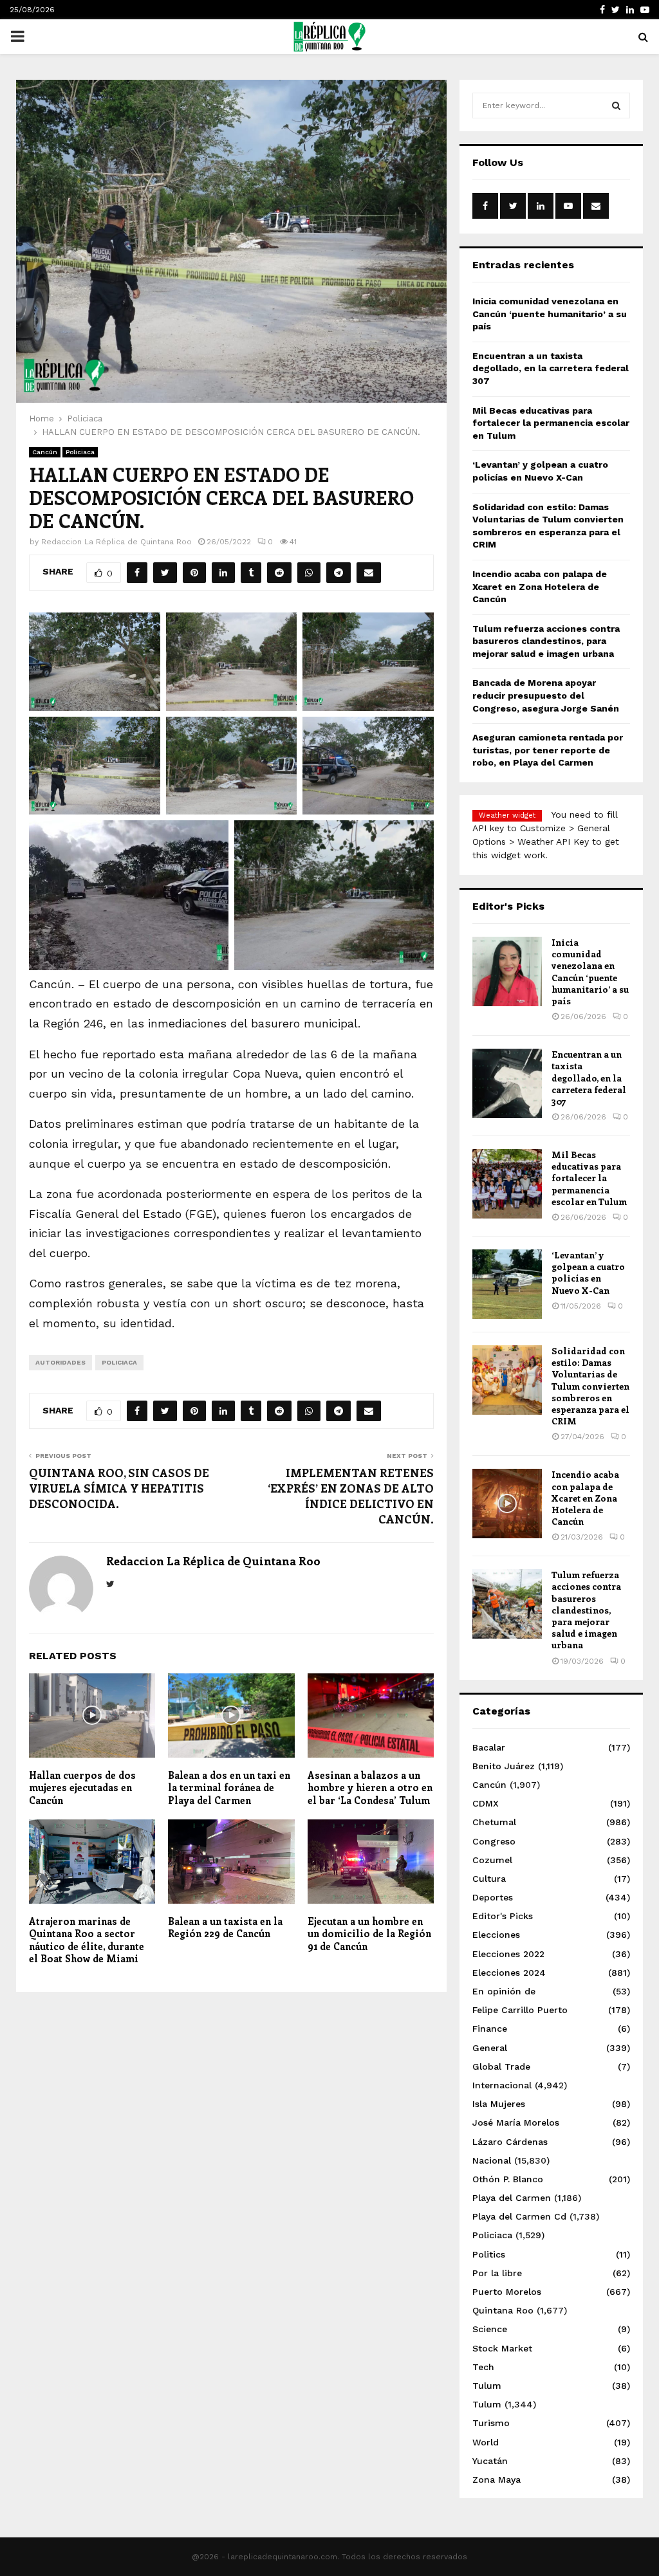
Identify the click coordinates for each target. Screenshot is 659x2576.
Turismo (491, 2423)
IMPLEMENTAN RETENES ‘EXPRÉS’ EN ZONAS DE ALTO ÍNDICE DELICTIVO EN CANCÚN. (351, 1496)
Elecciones (496, 1935)
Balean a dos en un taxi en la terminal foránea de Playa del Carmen (229, 1788)
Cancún (45, 452)
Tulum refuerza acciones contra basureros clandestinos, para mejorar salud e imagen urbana (546, 641)
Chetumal (494, 1822)
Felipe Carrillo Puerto (520, 2010)
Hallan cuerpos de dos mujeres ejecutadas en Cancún (82, 1788)
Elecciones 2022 (508, 1954)
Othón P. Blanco (508, 2179)
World (486, 2442)
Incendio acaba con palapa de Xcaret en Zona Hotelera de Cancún (540, 586)
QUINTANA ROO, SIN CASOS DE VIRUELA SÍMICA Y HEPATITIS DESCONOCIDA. (119, 1488)
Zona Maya (497, 2479)
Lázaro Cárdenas (510, 2142)
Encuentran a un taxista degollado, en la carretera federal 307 (551, 368)
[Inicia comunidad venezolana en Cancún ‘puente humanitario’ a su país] (507, 971)
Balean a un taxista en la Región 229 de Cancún (225, 1927)
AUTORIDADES (60, 1362)
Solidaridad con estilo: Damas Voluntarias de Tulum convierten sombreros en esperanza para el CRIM (590, 1386)
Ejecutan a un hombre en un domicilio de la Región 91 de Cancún (369, 1934)
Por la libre (497, 2273)
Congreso (494, 1841)
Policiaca (80, 452)
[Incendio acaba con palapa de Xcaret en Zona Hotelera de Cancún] (507, 1504)
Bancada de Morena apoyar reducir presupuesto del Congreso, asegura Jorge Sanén (546, 695)
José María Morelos (516, 2122)
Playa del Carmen (512, 2198)
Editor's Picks (503, 1916)
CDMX (486, 1803)
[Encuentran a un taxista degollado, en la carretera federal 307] (507, 1083)
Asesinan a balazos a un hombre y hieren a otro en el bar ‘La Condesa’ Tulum (370, 1788)
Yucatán (490, 2461)
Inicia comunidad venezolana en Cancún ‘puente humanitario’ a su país (550, 314)
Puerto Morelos (507, 2292)
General (490, 2048)
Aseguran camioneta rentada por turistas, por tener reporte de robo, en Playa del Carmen (548, 750)
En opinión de (504, 1991)
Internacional (502, 2085)
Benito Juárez (504, 1766)
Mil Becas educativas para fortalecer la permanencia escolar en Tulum (551, 423)
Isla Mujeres (499, 2104)
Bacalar (489, 1747)
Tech (483, 2367)
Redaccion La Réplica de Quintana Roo (116, 542)
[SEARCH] (616, 106)
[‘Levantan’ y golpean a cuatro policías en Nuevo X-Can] (507, 1284)
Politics (489, 2254)
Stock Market (502, 2348)
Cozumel (492, 1860)
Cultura (489, 1879)
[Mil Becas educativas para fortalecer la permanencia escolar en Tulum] (507, 1184)
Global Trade (501, 2066)
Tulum (487, 2386)
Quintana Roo (503, 2310)
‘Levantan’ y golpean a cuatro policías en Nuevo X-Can (588, 1273)
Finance (490, 2029)
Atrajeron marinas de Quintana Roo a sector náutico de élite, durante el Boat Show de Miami (87, 1940)
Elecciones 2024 (509, 1973)
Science (490, 2329)
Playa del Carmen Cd (519, 2216)
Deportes (493, 1897)
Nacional (492, 2160)
